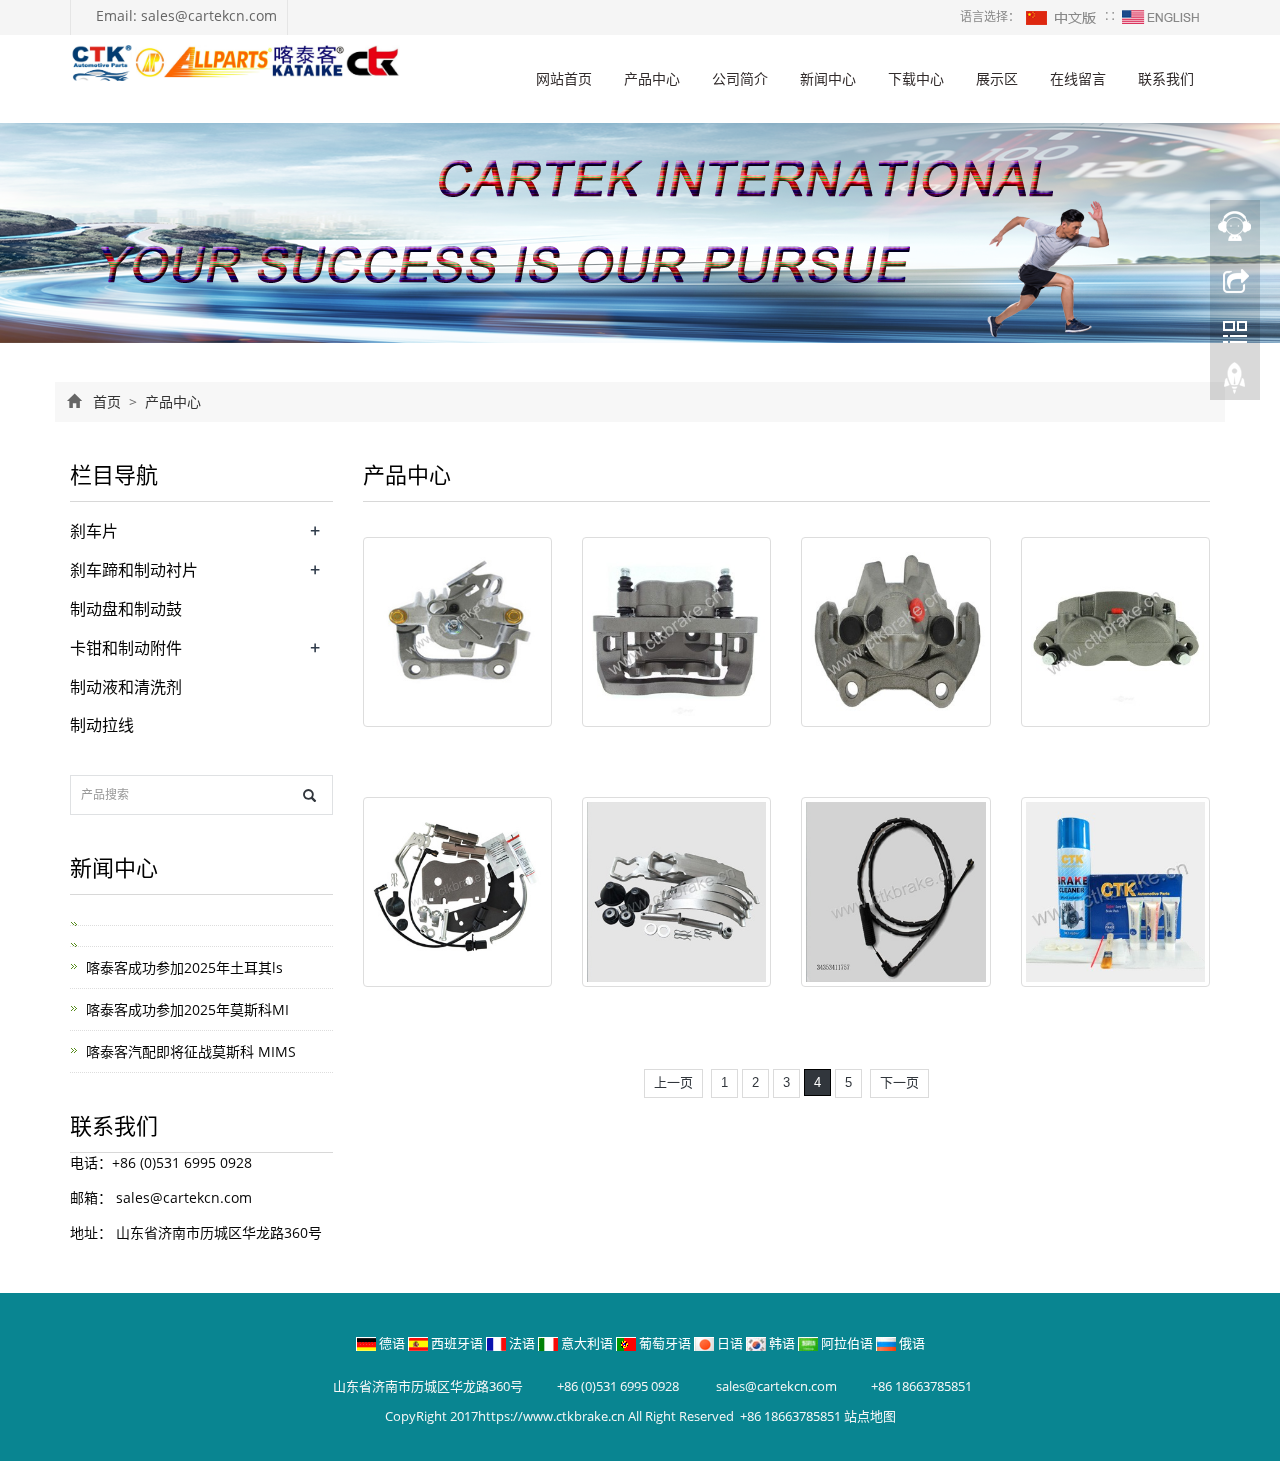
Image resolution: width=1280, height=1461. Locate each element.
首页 (107, 401)
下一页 (899, 1082)
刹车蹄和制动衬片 (134, 570)
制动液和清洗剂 (126, 687)
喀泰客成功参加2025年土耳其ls (184, 967)
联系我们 (1166, 78)
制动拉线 (102, 725)
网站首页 (564, 78)
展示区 (997, 78)
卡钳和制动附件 (126, 648)
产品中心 (652, 78)
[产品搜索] (309, 795)
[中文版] (1062, 16)
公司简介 (740, 78)
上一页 (673, 1082)
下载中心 (916, 78)
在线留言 (1078, 78)
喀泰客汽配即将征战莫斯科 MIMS (191, 1051)
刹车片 (94, 531)
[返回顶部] (1235, 383)
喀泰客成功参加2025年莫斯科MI (187, 1009)
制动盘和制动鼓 (126, 609)
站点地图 (870, 1416)
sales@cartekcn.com (182, 1197)
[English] (1161, 16)
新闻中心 (828, 78)
